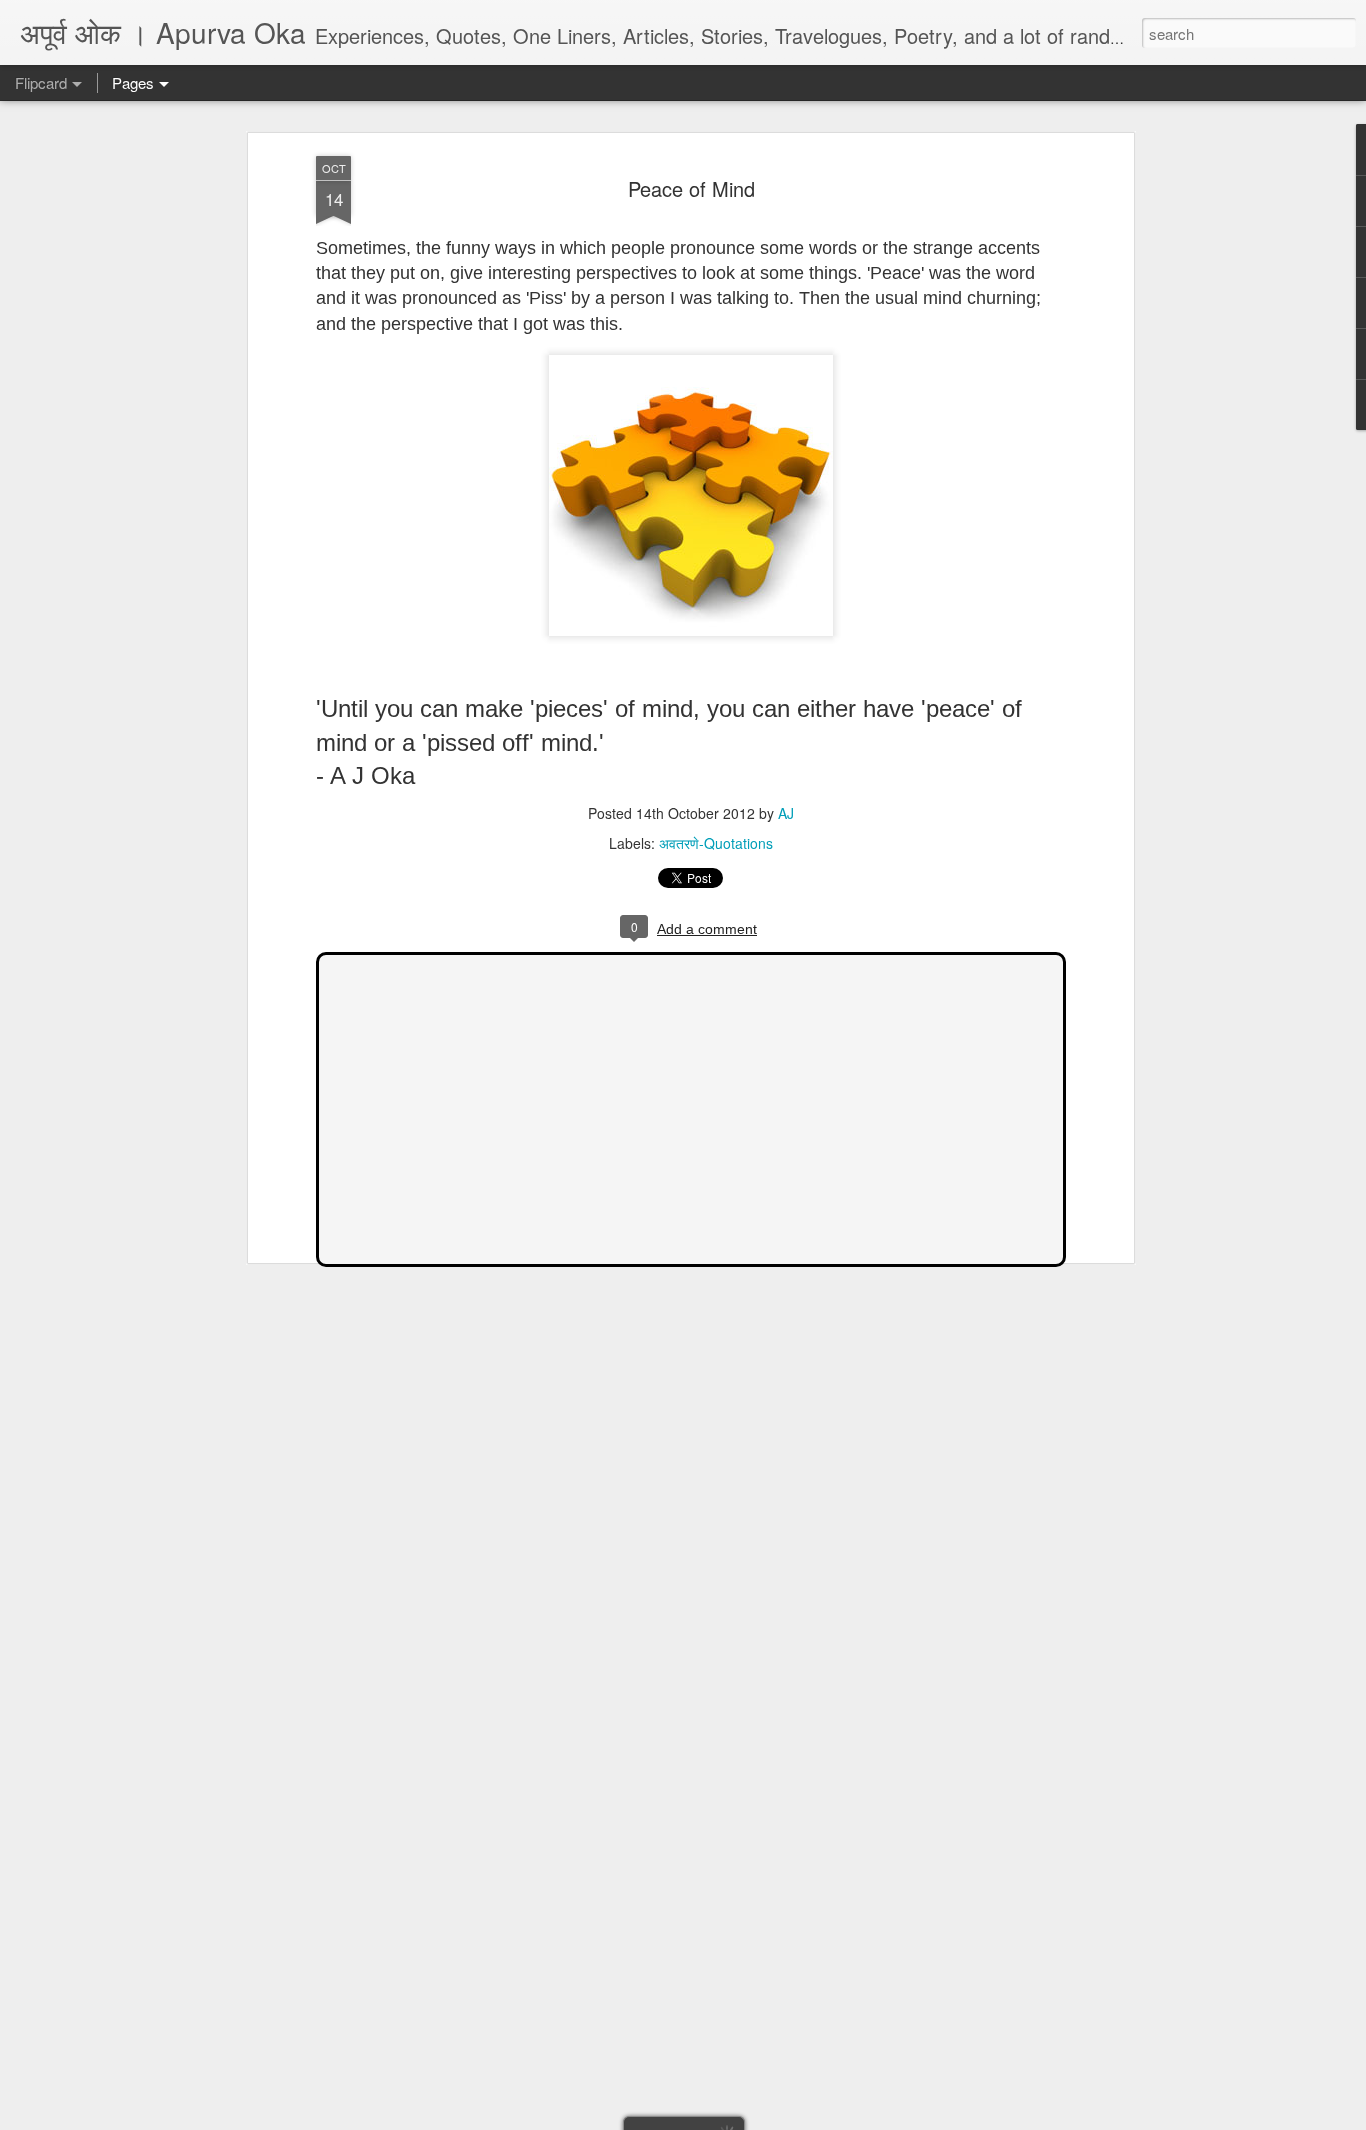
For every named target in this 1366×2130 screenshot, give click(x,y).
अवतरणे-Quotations (716, 843)
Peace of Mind (691, 188)
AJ (786, 813)
